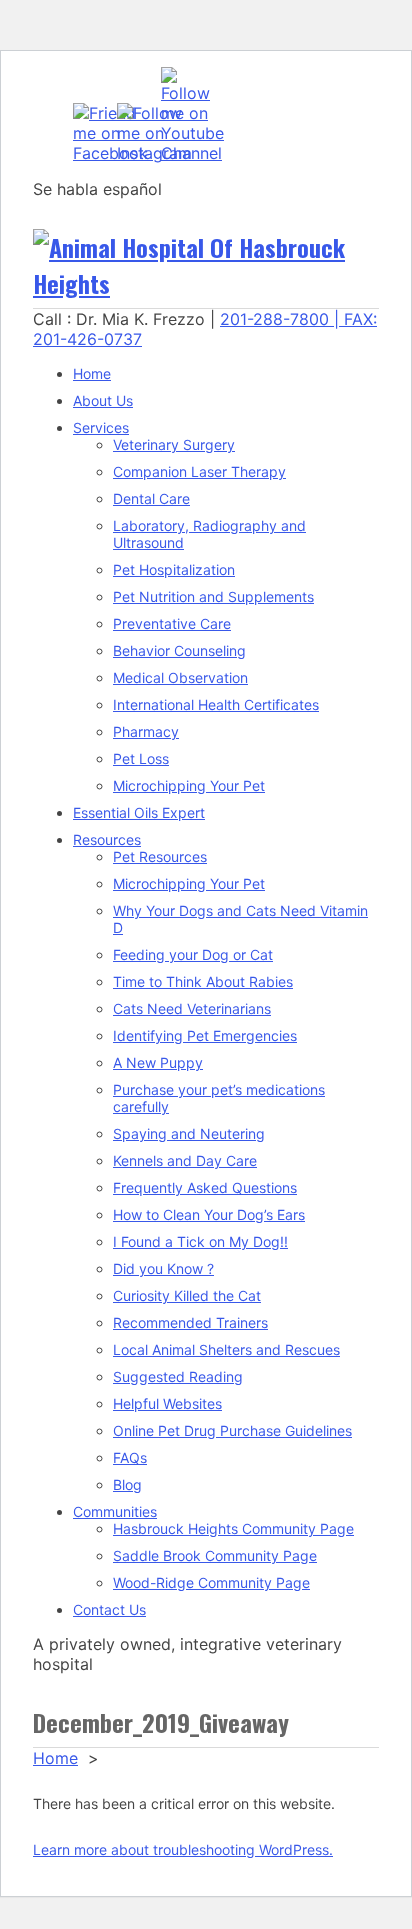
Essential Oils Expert (139, 812)
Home (92, 373)
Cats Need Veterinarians (192, 1008)
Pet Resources (160, 856)
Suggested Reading (178, 1376)
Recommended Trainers (190, 1322)
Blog (127, 1484)
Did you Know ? (163, 1268)
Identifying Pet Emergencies (205, 1035)
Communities (115, 1511)
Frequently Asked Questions (205, 1187)
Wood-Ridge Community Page (211, 1582)
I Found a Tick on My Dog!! (200, 1241)
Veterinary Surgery (174, 444)
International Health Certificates (216, 704)
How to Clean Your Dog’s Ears (209, 1214)
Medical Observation (180, 677)
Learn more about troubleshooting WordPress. (183, 1849)
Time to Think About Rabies (203, 981)
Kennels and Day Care (185, 1160)
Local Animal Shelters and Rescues (226, 1349)
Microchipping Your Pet (189, 785)
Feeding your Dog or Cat (193, 954)
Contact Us (109, 1609)
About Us (103, 400)
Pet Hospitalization (174, 569)
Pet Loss (141, 758)
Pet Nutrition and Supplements (213, 596)
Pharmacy (146, 731)
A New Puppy (158, 1062)
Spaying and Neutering (189, 1133)
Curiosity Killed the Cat (187, 1295)
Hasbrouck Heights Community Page (233, 1528)
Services (101, 427)
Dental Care (151, 498)
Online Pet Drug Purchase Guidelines (232, 1430)
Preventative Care (172, 623)
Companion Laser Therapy (199, 471)
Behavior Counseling (179, 650)
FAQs (130, 1457)
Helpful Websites (167, 1403)
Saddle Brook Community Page (215, 1555)
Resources (107, 839)
